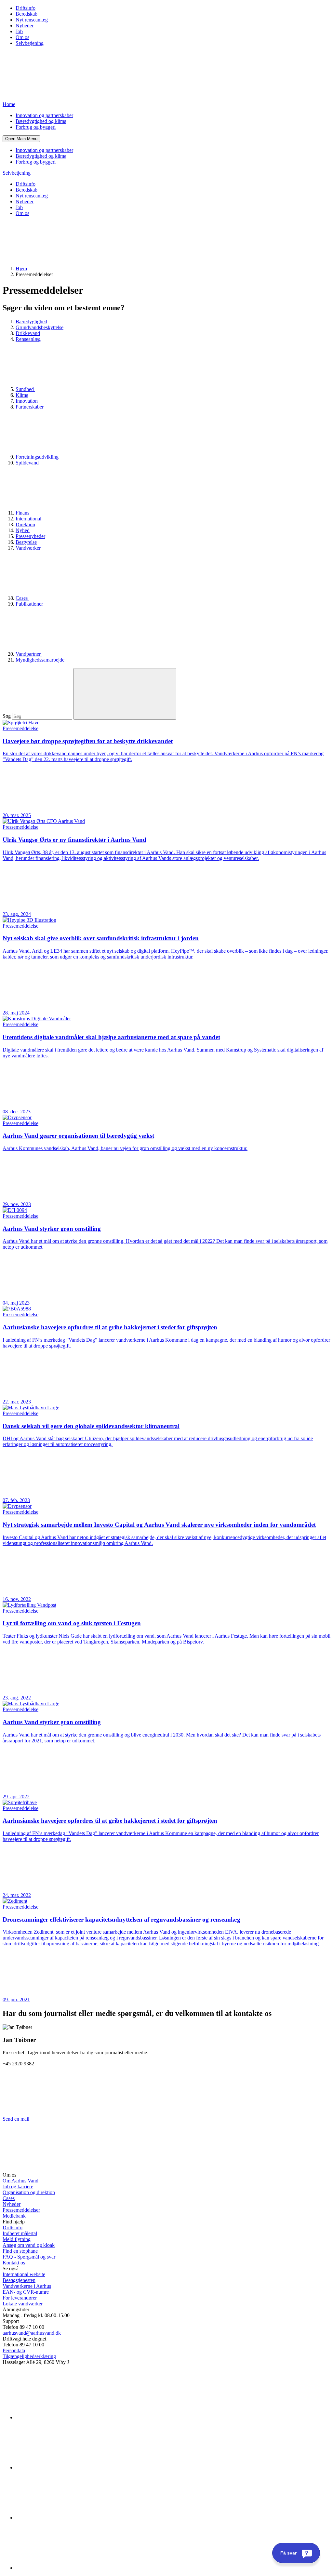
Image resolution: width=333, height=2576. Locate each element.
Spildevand (27, 463)
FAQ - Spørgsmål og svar (29, 2257)
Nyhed (23, 530)
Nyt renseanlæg (32, 20)
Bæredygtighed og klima (41, 121)
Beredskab (27, 14)
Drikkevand (28, 333)
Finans (23, 513)
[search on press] (125, 694)
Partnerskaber (30, 407)
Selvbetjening (30, 43)
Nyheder (25, 26)
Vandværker (28, 548)
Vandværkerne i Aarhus (27, 2286)
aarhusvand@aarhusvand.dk (32, 2333)
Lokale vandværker (23, 2304)
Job (19, 31)
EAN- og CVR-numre (26, 2292)
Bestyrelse (26, 542)
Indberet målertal (20, 2233)
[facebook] (64, 2468)
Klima (22, 395)
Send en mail (17, 2119)
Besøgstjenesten (19, 2280)
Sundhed (25, 389)
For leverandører (20, 2298)
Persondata (14, 2350)
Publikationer (29, 604)
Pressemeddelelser (21, 2210)
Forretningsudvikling (38, 457)
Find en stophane (20, 2251)
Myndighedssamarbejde (40, 660)
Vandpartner (29, 654)
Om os (22, 37)
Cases (22, 598)
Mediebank (14, 2216)
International (28, 519)
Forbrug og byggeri (36, 127)
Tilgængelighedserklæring (29, 2356)
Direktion (25, 524)
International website (24, 2274)
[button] (21, 139)
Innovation (27, 401)
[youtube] (64, 2568)
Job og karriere (18, 2187)
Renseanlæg (28, 339)
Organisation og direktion (29, 2192)
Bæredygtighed (31, 322)
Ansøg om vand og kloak (29, 2245)
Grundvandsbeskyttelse (40, 327)
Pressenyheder (30, 536)
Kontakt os (14, 2263)
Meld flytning (17, 2239)
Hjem (21, 268)
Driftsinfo (26, 8)
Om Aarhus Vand (20, 2181)
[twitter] (64, 2518)
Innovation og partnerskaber (44, 115)
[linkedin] (64, 2417)
